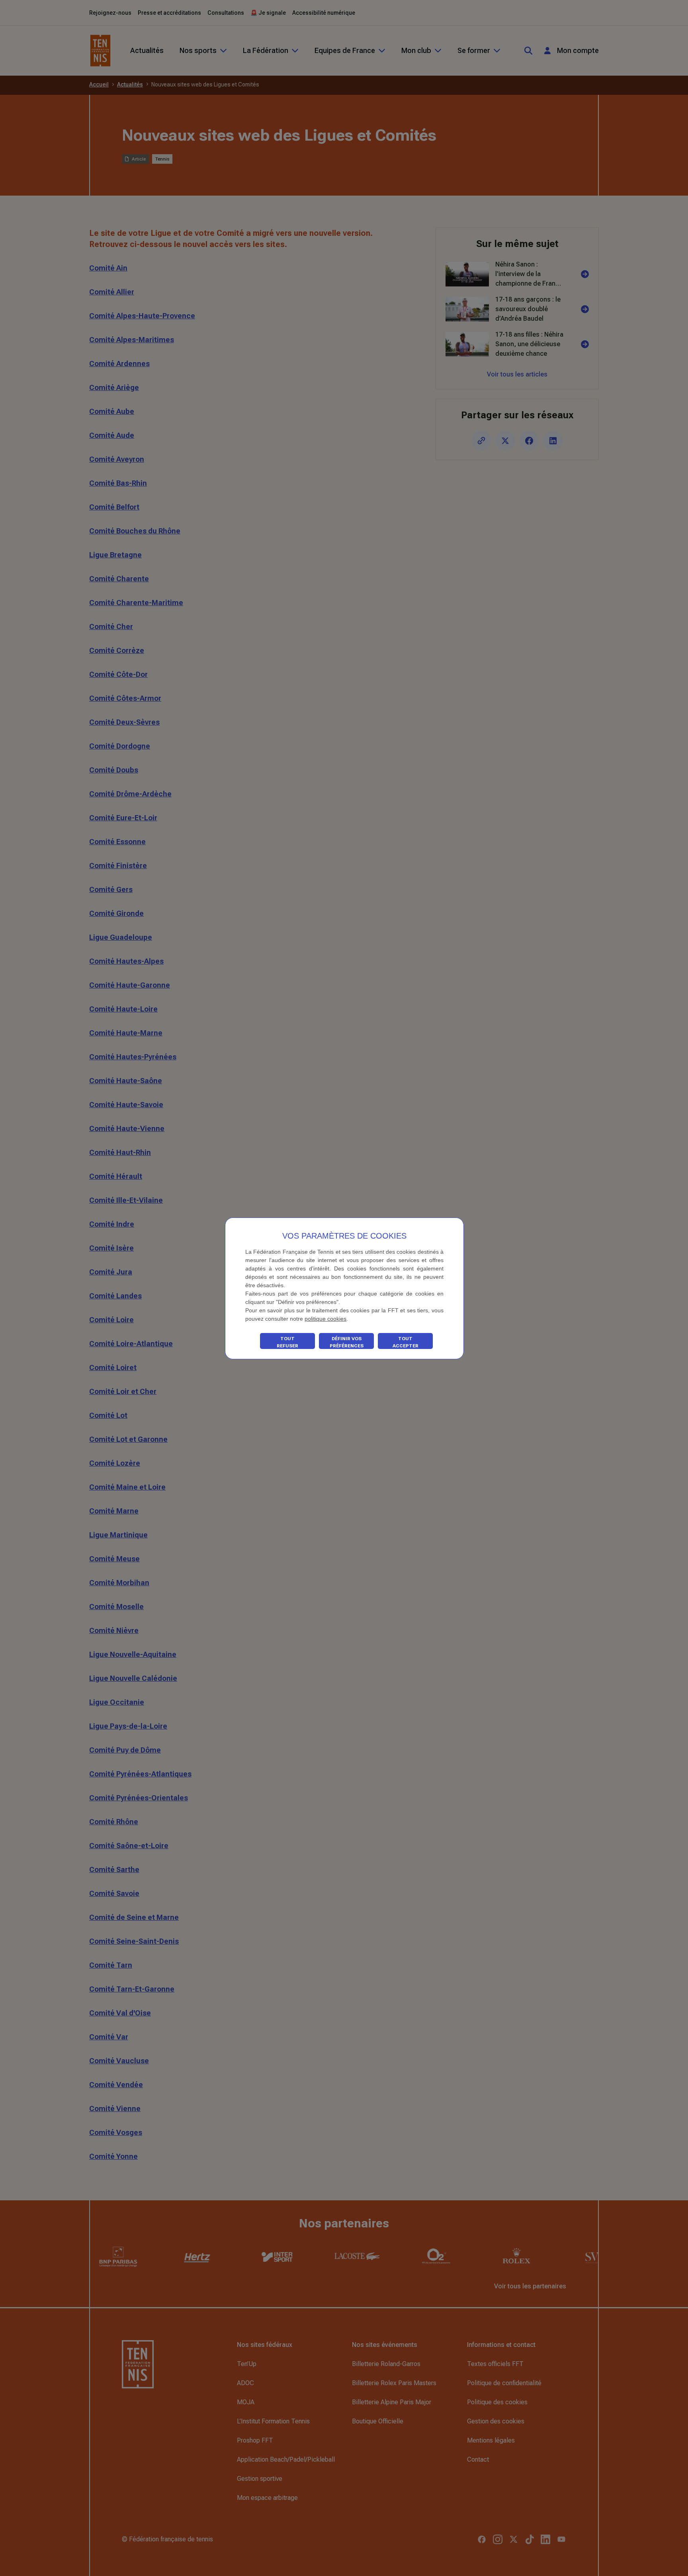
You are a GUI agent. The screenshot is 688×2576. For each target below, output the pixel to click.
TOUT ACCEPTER (406, 1342)
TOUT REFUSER (287, 1342)
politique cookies (325, 1319)
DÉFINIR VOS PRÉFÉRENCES (347, 1342)
